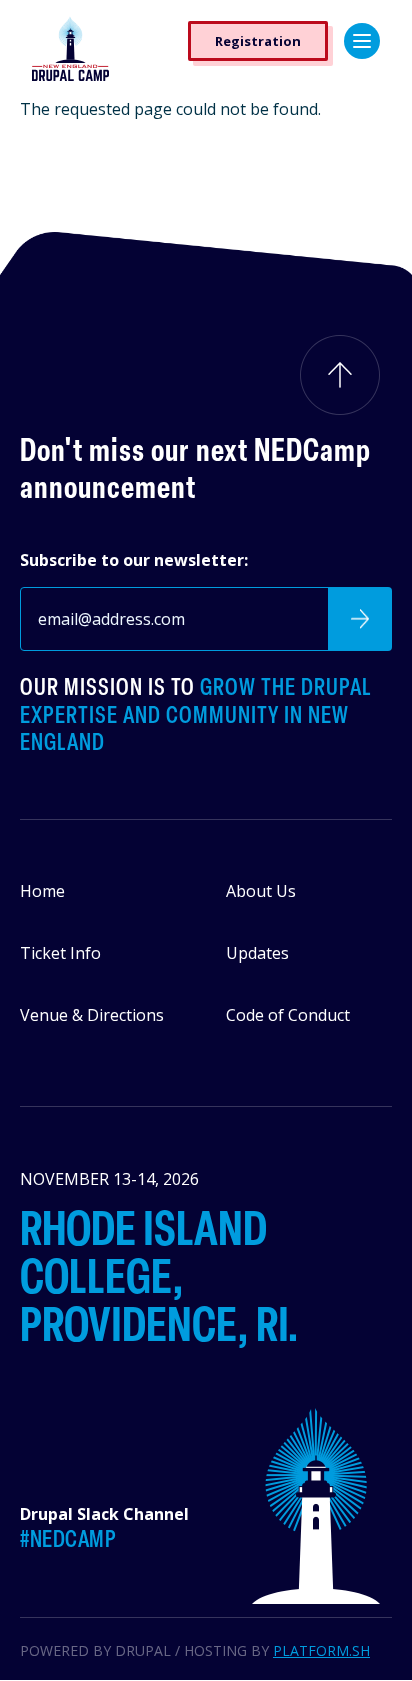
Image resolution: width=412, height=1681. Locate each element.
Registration (258, 41)
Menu (362, 41)
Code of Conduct (288, 1015)
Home (42, 891)
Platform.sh (321, 1650)
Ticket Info (60, 953)
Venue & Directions (92, 1015)
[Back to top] (340, 375)
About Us (261, 891)
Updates (257, 953)
